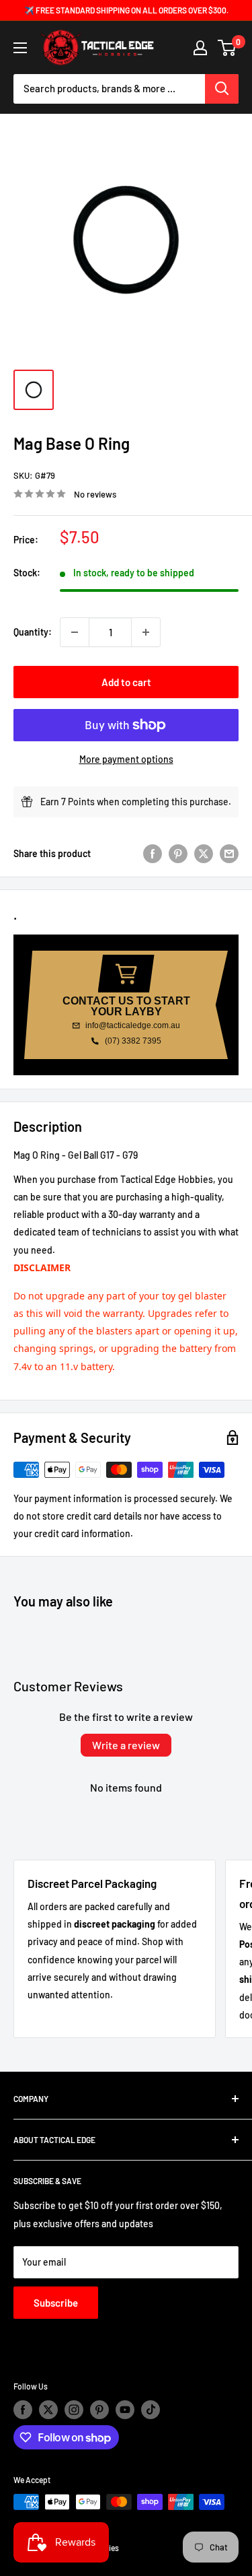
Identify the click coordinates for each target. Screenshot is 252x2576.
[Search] (222, 89)
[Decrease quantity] (75, 632)
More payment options (126, 759)
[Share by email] (229, 854)
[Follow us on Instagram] (74, 2410)
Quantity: (33, 632)
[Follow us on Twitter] (48, 2410)
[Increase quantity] (146, 632)
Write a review (126, 1745)
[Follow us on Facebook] (23, 2410)
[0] (227, 48)
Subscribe (56, 2303)
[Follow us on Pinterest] (99, 2410)
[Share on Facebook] (153, 854)
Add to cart (126, 682)
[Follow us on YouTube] (125, 2410)
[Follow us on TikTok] (151, 2410)
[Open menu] (20, 48)
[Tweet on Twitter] (204, 854)
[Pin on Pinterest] (178, 854)
